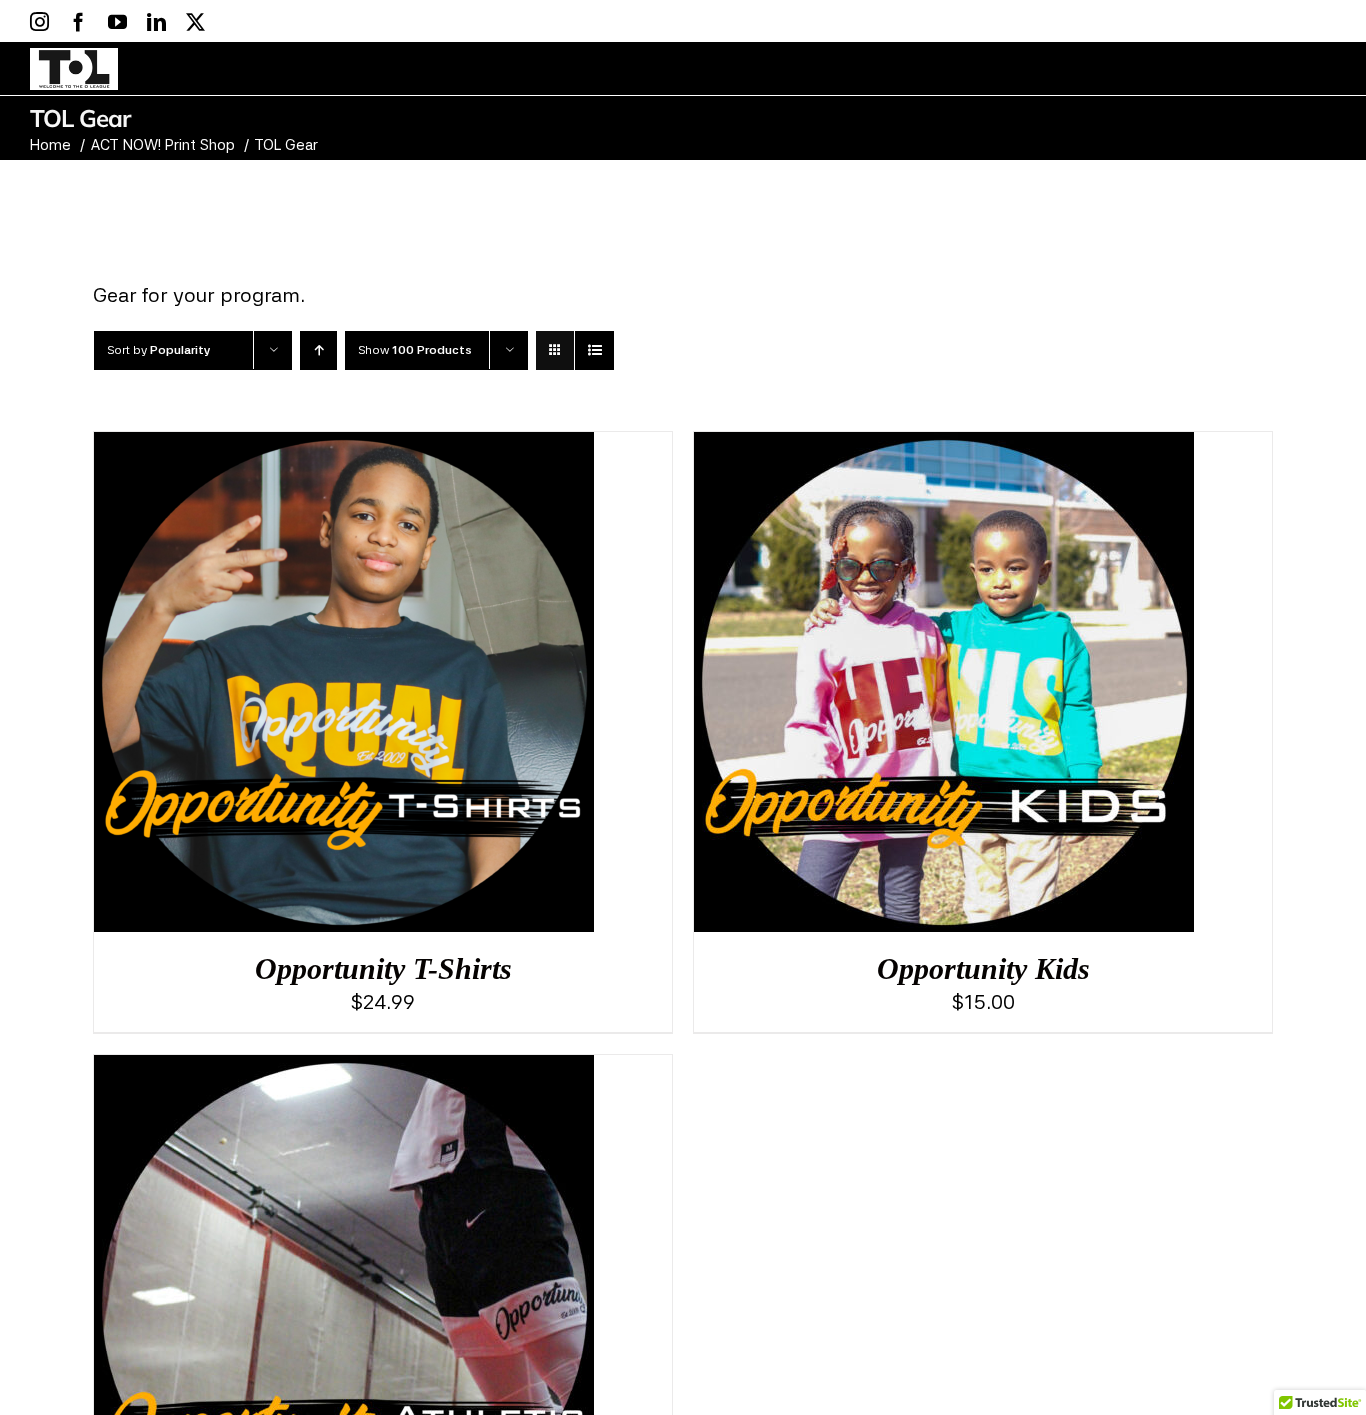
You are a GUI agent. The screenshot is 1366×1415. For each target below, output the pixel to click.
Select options (308, 689)
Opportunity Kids (983, 968)
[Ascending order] (318, 350)
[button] (1272, 68)
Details (400, 689)
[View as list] (594, 350)
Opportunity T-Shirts (383, 968)
